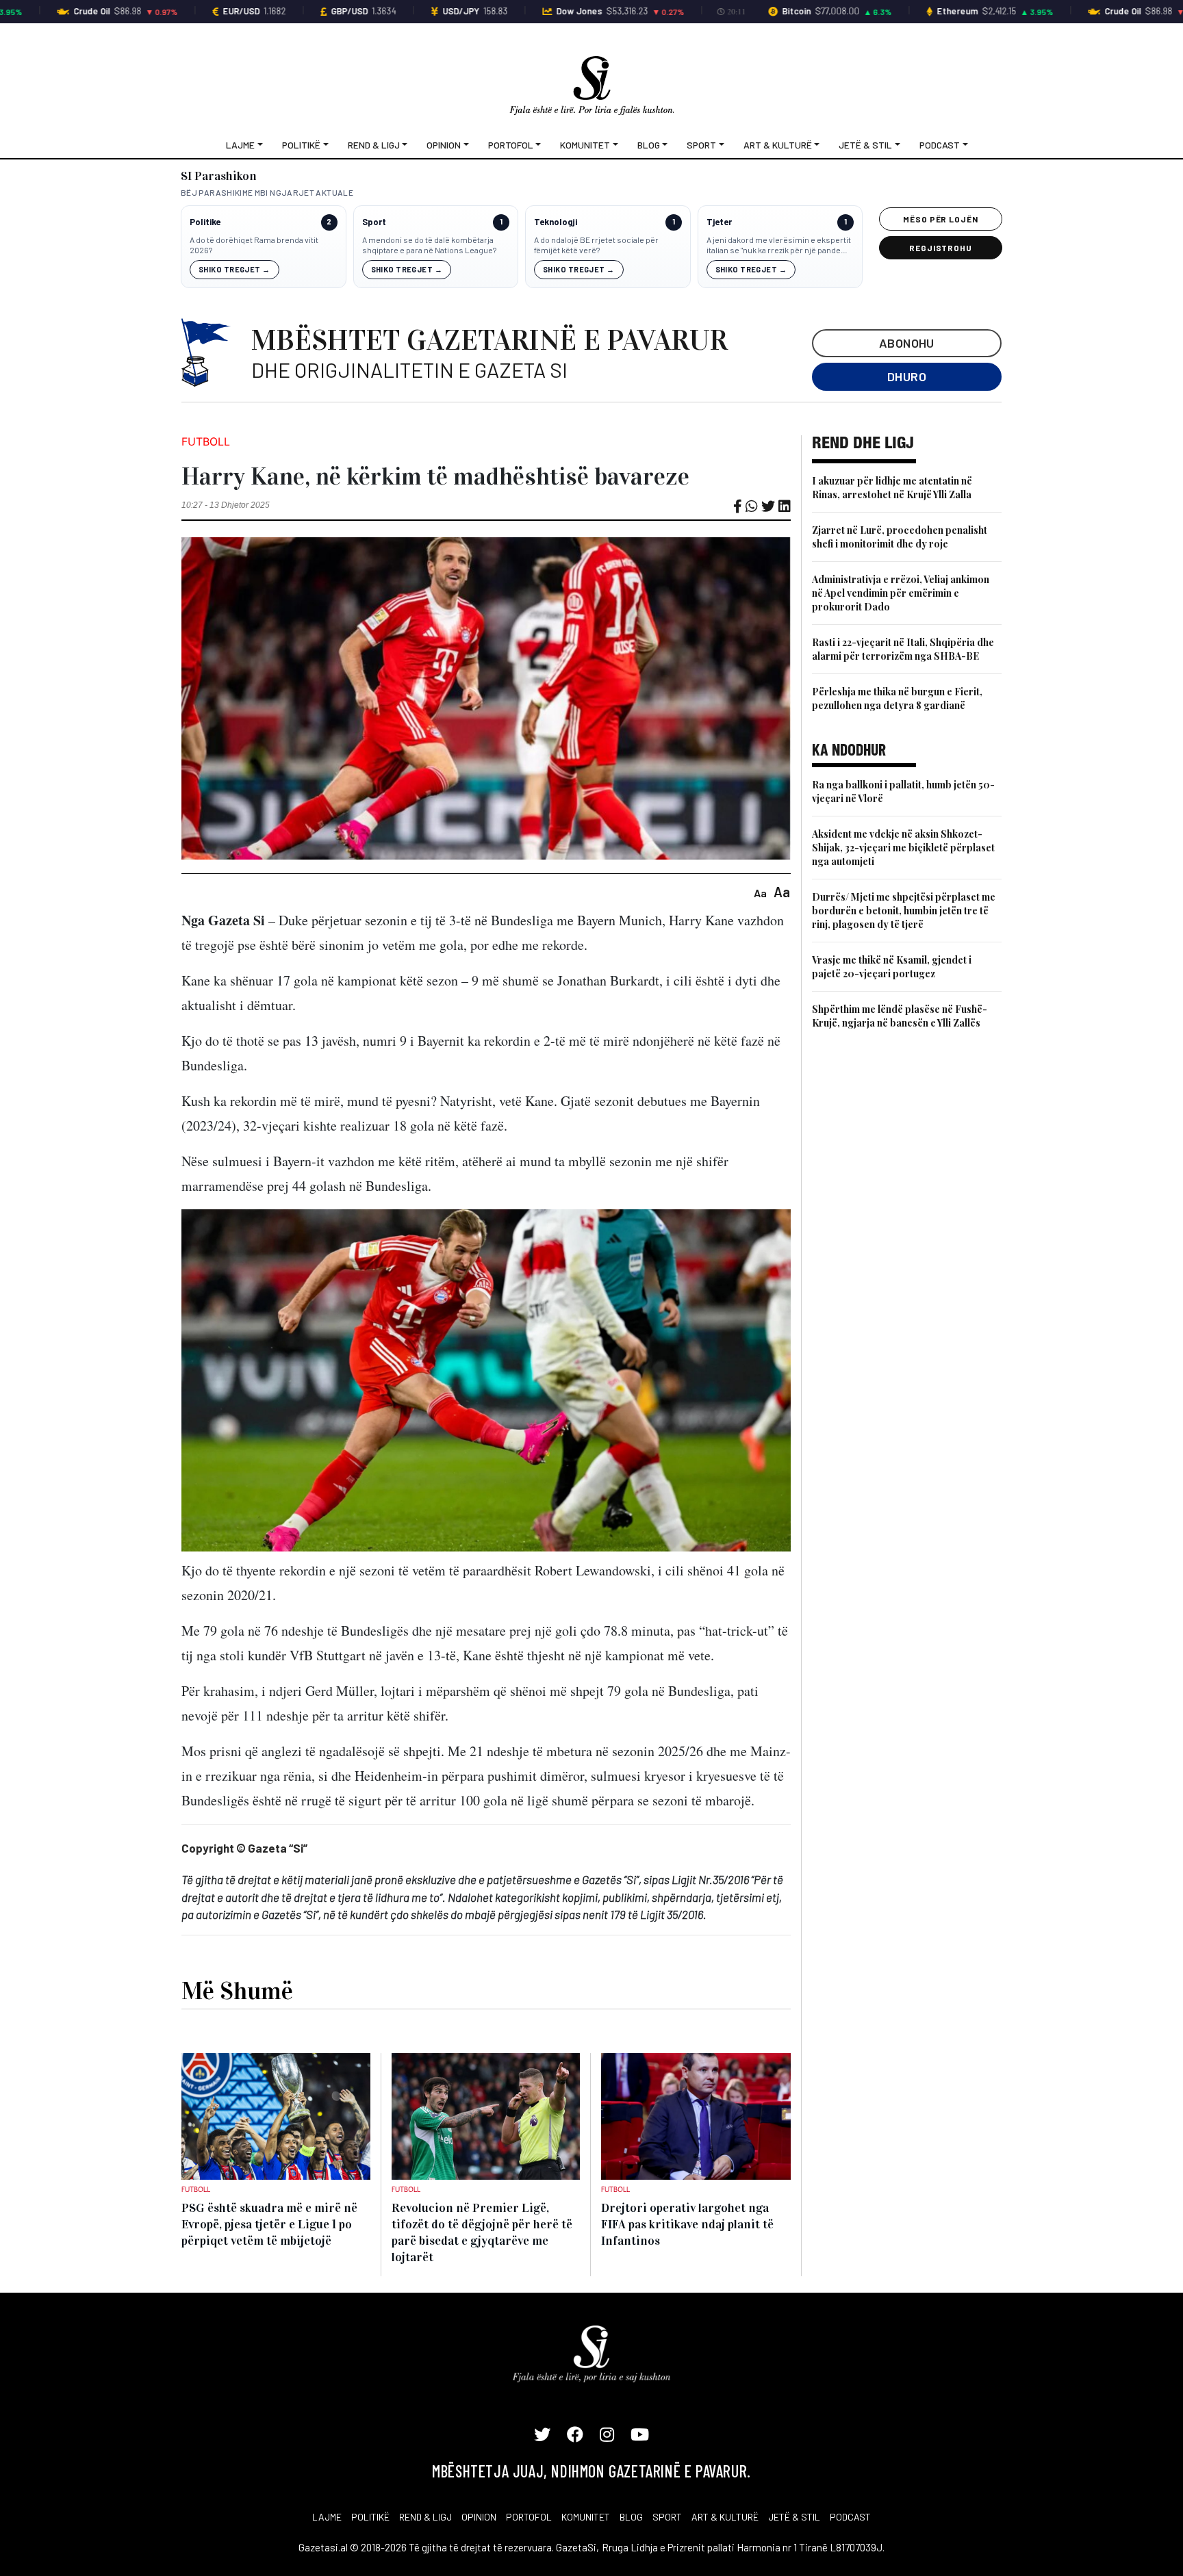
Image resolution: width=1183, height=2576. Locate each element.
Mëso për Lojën (941, 219)
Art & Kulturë (778, 145)
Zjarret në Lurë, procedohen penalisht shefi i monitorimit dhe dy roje (900, 537)
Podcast (940, 145)
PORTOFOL (529, 2517)
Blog (649, 145)
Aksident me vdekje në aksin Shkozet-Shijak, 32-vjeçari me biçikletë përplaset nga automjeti (903, 848)
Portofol (511, 145)
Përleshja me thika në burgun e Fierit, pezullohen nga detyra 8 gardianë (897, 698)
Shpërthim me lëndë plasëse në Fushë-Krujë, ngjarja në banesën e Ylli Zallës (900, 1016)
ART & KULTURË (725, 2517)
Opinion (444, 145)
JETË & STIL (794, 2517)
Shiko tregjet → (234, 269)
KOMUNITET (586, 2517)
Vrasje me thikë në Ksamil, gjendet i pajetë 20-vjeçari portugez (892, 967)
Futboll (206, 441)
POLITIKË (370, 2517)
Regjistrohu (941, 248)
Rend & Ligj (374, 145)
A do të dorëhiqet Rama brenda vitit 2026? (254, 245)
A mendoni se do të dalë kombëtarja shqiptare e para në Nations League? (429, 245)
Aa (760, 893)
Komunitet (585, 145)
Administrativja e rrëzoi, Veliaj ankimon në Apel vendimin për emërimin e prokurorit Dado (901, 593)
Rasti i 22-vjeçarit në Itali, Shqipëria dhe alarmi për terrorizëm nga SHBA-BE (903, 649)
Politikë (301, 145)
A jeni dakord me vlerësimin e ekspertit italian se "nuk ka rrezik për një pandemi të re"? (779, 245)
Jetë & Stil (865, 145)
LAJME (327, 2517)
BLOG (631, 2517)
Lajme (240, 145)
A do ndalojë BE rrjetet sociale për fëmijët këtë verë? (596, 245)
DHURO (907, 376)
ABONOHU (907, 343)
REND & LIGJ (425, 2517)
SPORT (667, 2517)
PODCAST (850, 2517)
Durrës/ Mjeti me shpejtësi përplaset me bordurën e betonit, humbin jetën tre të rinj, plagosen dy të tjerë (904, 911)
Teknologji (556, 222)
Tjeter (719, 222)
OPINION (479, 2517)
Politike (205, 222)
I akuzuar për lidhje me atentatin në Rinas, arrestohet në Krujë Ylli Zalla (892, 488)
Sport (701, 145)
